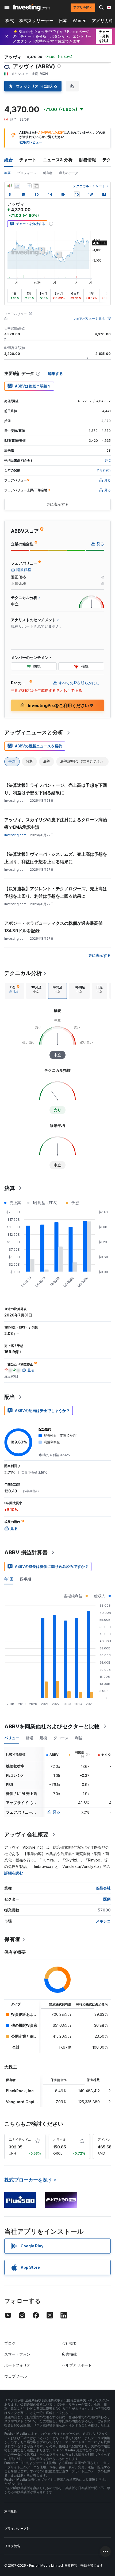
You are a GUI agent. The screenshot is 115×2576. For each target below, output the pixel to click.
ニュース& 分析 (58, 160)
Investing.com (15, 835)
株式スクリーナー (36, 21)
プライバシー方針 (17, 2529)
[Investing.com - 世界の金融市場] (31, 7)
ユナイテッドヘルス (23, 2139)
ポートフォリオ (17, 2365)
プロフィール (27, 173)
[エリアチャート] (17, 186)
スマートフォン (17, 2354)
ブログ (10, 2343)
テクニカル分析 (23, 973)
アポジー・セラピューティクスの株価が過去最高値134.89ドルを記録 (53, 927)
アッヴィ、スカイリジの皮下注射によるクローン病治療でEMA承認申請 (56, 823)
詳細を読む (14, 1873)
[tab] (14, 991)
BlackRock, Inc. (20, 2091)
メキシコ (103, 1921)
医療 (107, 1899)
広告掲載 (69, 2354)
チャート (28, 160)
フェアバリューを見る (89, 319)
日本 (63, 21)
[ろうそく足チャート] (10, 186)
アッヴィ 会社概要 (26, 1834)
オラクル (60, 2139)
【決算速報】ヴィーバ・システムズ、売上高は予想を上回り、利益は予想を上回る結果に (56, 858)
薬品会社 (103, 1888)
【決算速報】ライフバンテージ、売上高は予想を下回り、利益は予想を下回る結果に (56, 789)
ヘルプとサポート (77, 2365)
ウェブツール (16, 2376)
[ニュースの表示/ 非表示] (36, 186)
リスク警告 (12, 2546)
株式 (10, 21)
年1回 (9, 1579)
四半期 (25, 1579)
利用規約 (11, 2511)
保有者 (12, 1939)
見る (56, 1812)
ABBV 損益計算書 (26, 1552)
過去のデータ (68, 173)
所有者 (48, 173)
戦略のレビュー (31, 142)
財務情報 (87, 160)
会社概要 (69, 2343)
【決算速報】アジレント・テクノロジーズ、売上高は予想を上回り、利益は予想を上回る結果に (56, 892)
